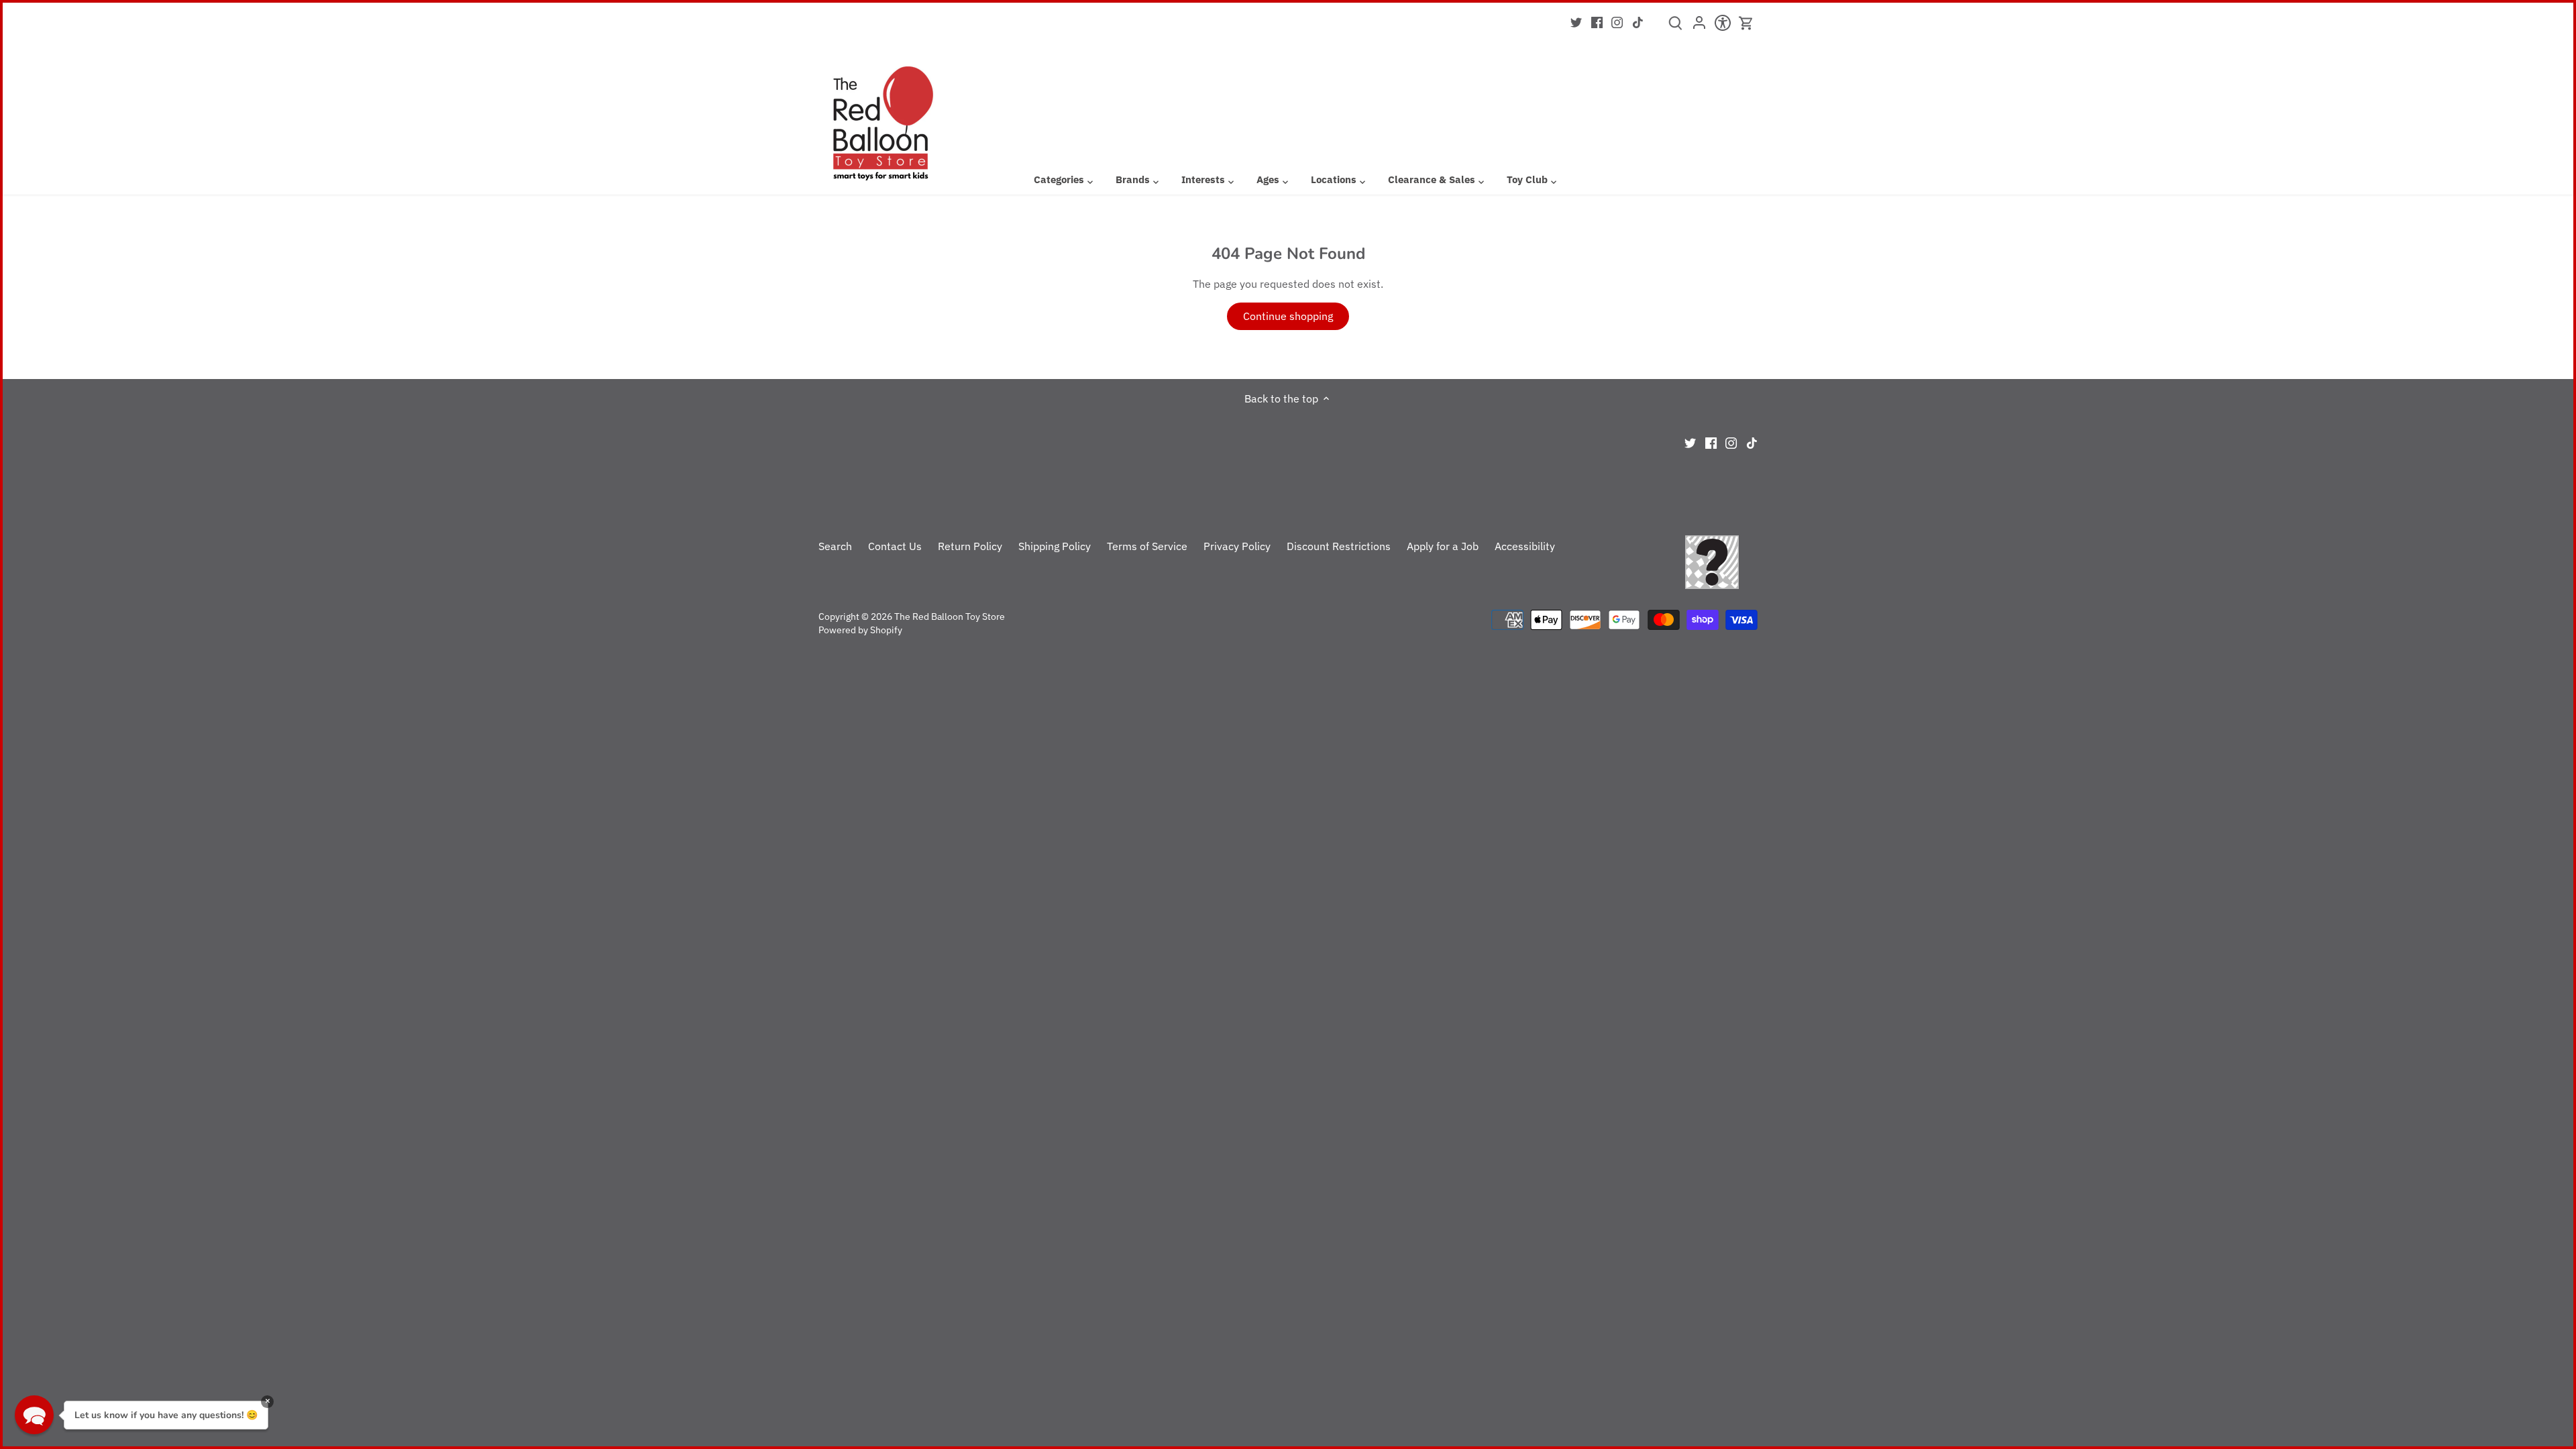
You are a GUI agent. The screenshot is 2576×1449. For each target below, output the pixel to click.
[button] (34, 1415)
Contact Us (895, 546)
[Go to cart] (1746, 23)
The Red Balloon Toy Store (950, 616)
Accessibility (1525, 546)
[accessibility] (1722, 27)
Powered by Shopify (860, 630)
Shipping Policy (1055, 546)
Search (835, 546)
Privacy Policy (1237, 546)
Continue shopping (1288, 316)
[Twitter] (1576, 21)
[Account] (1699, 27)
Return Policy (970, 546)
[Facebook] (1597, 21)
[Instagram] (1617, 21)
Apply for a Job (1443, 546)
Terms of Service (1147, 546)
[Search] (1675, 28)
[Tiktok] (1638, 21)
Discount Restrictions (1339, 546)
